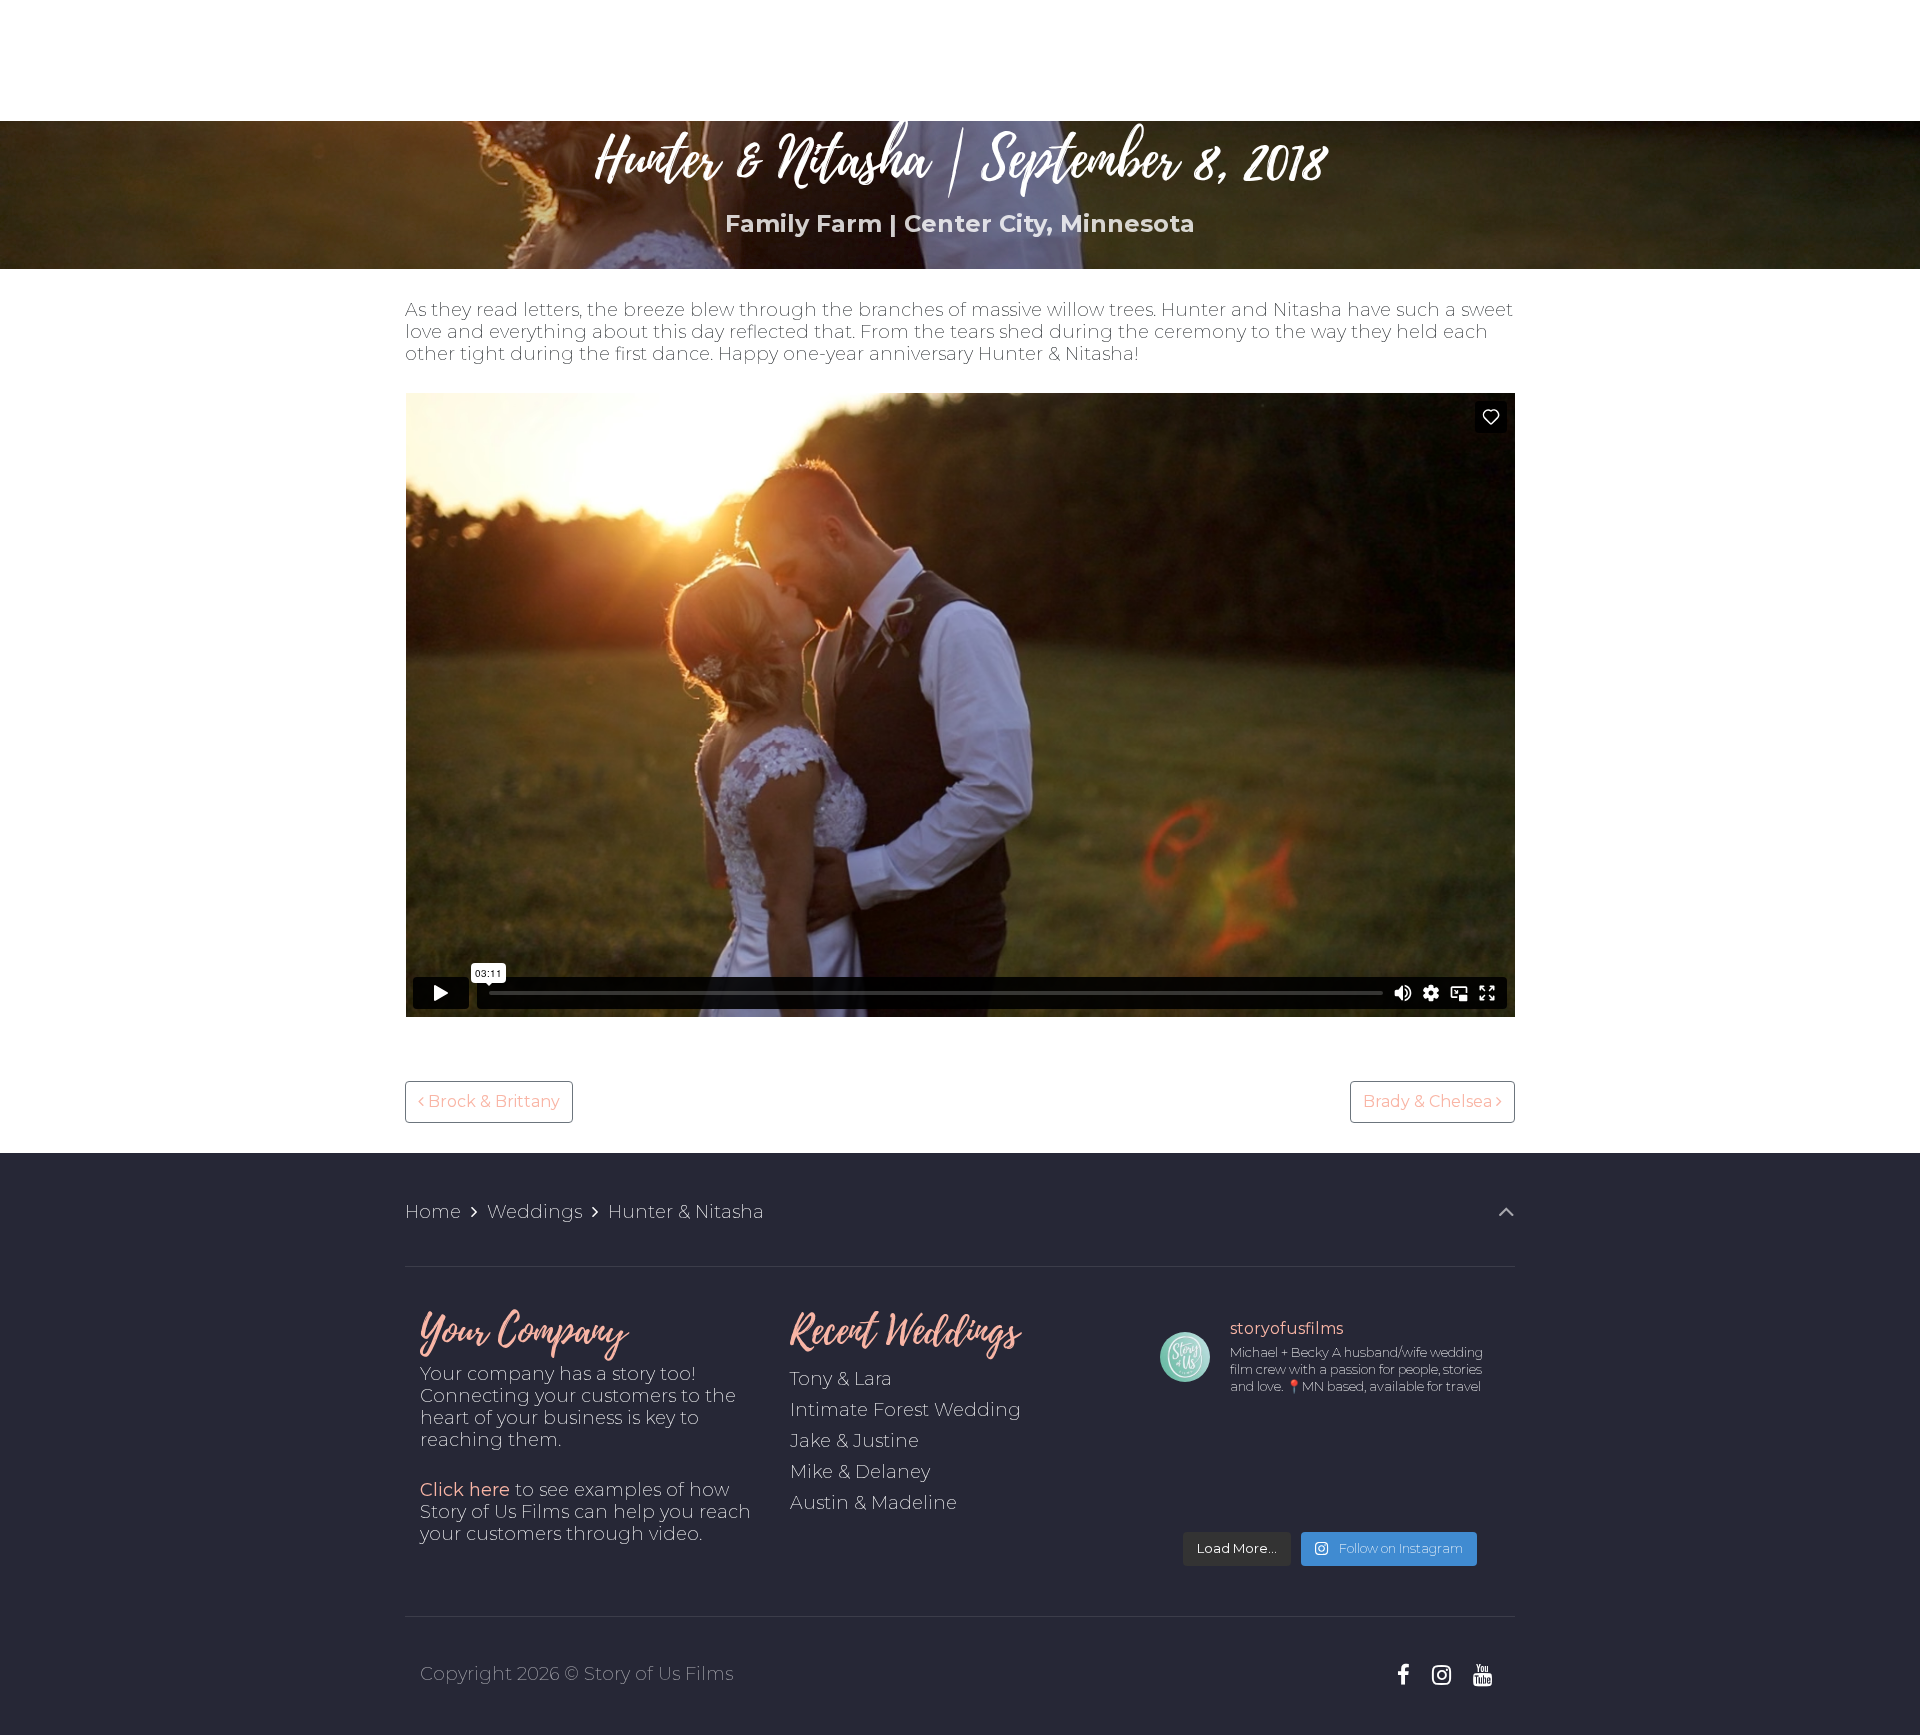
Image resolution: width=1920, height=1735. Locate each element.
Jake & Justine (854, 1441)
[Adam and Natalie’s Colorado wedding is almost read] (1286, 1440)
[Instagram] (1441, 1675)
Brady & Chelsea (1429, 1101)
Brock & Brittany (492, 1101)
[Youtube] (1482, 1675)
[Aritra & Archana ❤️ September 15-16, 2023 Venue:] (1286, 1493)
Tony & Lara (841, 1379)
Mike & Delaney (860, 1472)
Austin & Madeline (873, 1503)
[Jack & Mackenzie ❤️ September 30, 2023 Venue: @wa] (1461, 1440)
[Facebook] (1404, 1675)
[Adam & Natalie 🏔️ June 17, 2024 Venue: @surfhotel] (1198, 1440)
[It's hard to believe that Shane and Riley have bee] (1198, 1493)
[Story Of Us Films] (960, 60)
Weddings (534, 1212)
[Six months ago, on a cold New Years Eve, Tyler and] (1461, 1493)
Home (433, 1212)
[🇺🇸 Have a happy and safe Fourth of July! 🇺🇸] (1374, 1493)
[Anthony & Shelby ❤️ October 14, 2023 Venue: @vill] (1374, 1440)
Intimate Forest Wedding (905, 1410)
